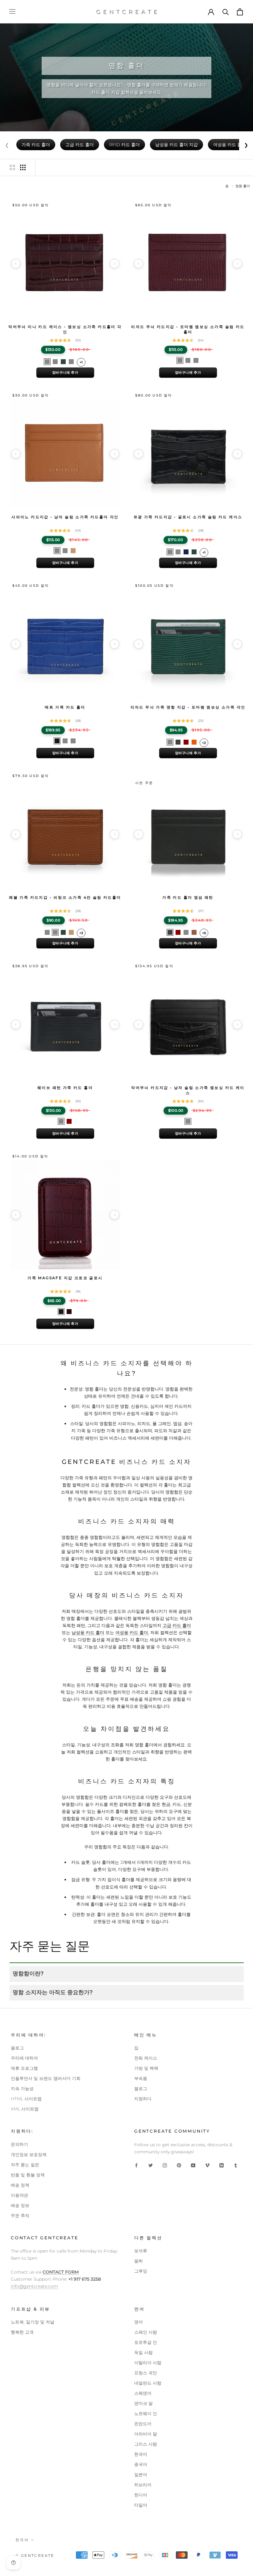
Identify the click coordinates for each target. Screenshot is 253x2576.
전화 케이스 (146, 2058)
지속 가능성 (22, 2089)
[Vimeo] (207, 2165)
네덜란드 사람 (148, 2383)
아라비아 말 (146, 2434)
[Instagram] (165, 2165)
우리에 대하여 (24, 2058)
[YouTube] (193, 2165)
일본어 (141, 2475)
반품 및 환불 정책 (28, 2175)
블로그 (17, 2048)
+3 (81, 933)
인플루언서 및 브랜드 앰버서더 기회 (46, 2078)
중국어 (141, 2464)
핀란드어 (143, 2424)
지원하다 (143, 2099)
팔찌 (139, 2261)
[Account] (211, 12)
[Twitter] (151, 2165)
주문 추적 (20, 2216)
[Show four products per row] (23, 167)
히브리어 (143, 2485)
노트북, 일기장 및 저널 (33, 2322)
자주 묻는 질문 (25, 2165)
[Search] (226, 12)
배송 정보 (20, 2205)
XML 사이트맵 (25, 2109)
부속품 (141, 2078)
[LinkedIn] (222, 2165)
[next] (114, 264)
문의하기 (19, 2144)
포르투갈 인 (146, 2342)
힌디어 (141, 2495)
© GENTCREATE (35, 2555)
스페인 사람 (146, 2332)
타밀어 (141, 2505)
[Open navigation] (12, 12)
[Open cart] (240, 12)
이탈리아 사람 (148, 2363)
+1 (81, 362)
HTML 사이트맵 (26, 2099)
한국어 (141, 2454)
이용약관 (19, 2195)
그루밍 (141, 2271)
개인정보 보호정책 (29, 2155)
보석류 (141, 2251)
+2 (204, 743)
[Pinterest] (179, 2165)
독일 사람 (143, 2352)
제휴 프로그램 (24, 2068)
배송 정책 (20, 2185)
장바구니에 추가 (65, 372)
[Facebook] (136, 2165)
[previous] (16, 264)
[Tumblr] (236, 2165)
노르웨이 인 (146, 2414)
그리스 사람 (146, 2444)
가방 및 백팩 (146, 2068)
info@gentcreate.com (34, 2286)
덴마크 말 (143, 2403)
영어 (139, 2322)
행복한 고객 (22, 2332)
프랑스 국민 (146, 2373)
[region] (65, 264)
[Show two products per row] (12, 167)
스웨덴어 (143, 2393)
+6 (204, 933)
